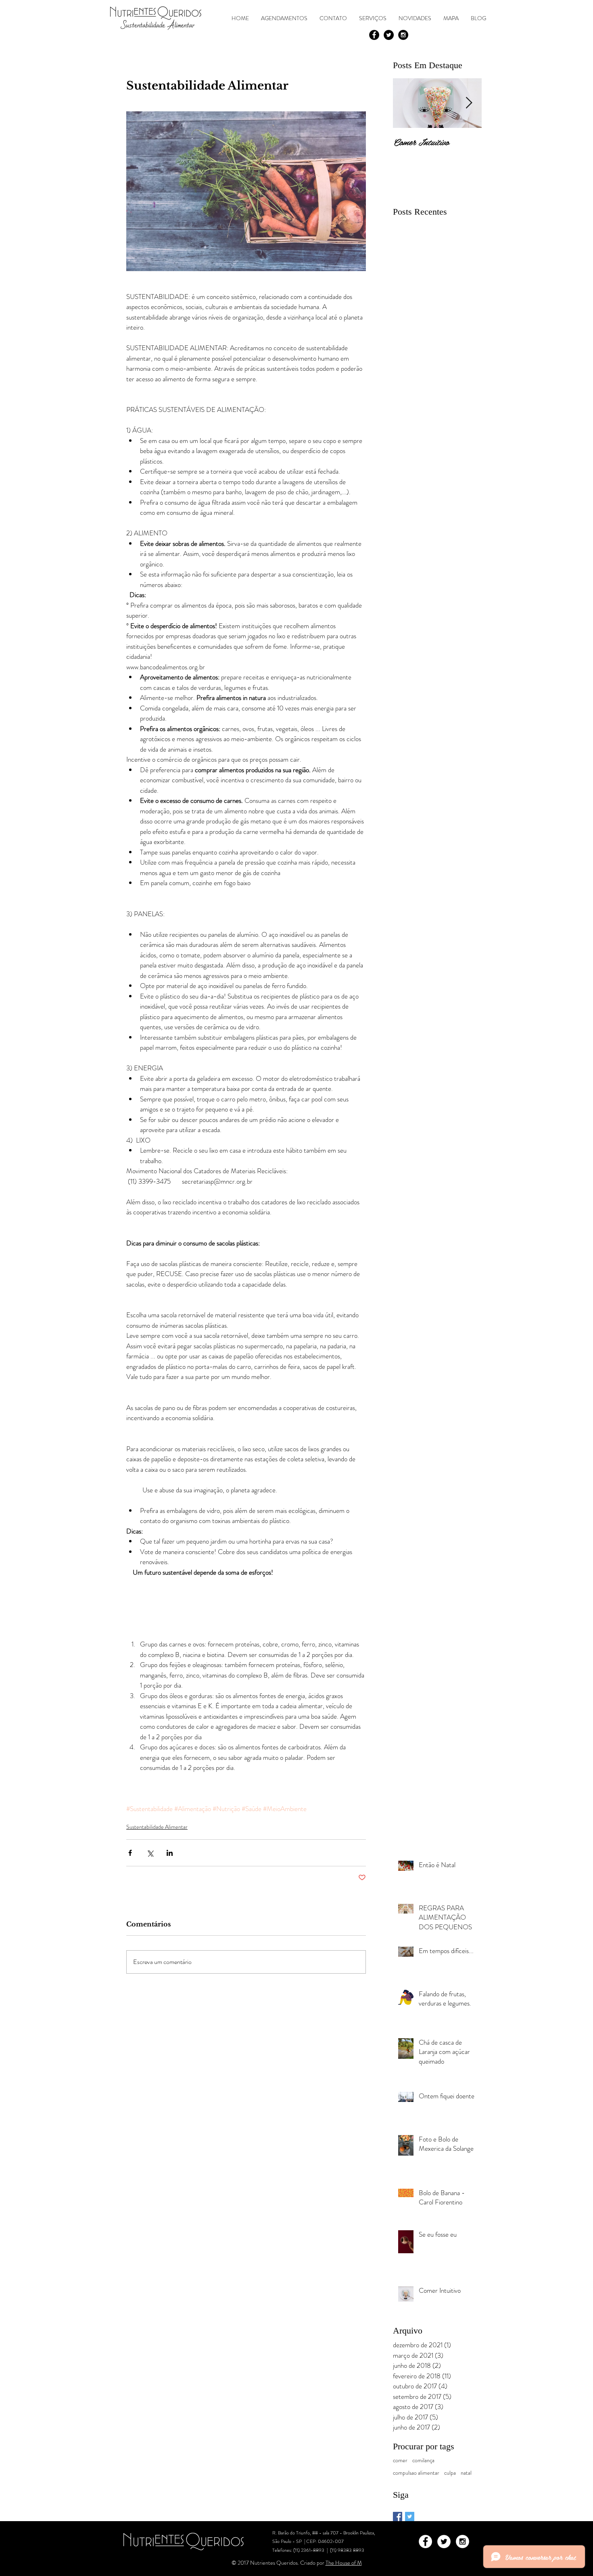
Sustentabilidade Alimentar (157, 1827)
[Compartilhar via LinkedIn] (170, 1853)
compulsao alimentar (416, 2473)
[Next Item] (469, 103)
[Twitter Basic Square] (410, 2516)
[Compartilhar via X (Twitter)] (150, 1853)
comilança (423, 2460)
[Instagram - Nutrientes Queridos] (403, 35)
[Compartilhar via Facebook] (130, 1853)
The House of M (344, 2563)
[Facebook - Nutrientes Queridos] (374, 35)
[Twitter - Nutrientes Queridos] (389, 35)
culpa (450, 2473)
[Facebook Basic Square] (398, 2516)
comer (400, 2460)
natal (466, 2473)
